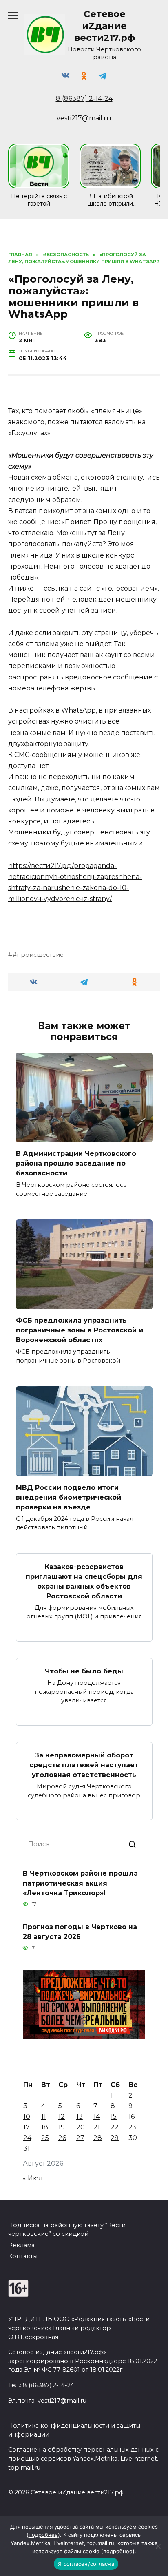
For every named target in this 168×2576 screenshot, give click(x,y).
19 (62, 2127)
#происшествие (38, 955)
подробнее (43, 2535)
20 (81, 2127)
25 (45, 2138)
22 (115, 2127)
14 (97, 2117)
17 (27, 2127)
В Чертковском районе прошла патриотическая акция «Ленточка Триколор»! (80, 1883)
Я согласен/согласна (86, 2564)
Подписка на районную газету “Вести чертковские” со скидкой (67, 2230)
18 (45, 2127)
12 (62, 2117)
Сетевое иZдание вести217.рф (105, 26)
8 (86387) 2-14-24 (84, 98)
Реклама (21, 2245)
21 (97, 2127)
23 (133, 2127)
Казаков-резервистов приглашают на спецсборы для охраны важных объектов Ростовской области (84, 1581)
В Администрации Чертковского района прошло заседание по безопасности (76, 1163)
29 (115, 2138)
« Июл (33, 2178)
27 (80, 2138)
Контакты (23, 2256)
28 (98, 2138)
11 (44, 2117)
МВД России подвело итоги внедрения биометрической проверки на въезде (69, 1497)
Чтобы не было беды (84, 1671)
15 (114, 2117)
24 (27, 2138)
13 (80, 2117)
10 (27, 2117)
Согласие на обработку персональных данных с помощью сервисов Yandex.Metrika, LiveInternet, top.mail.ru (83, 2458)
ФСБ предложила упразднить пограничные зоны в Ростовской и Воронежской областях (80, 1330)
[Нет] (158, 2546)
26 (62, 2138)
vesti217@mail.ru (84, 118)
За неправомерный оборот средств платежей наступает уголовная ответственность (84, 1765)
